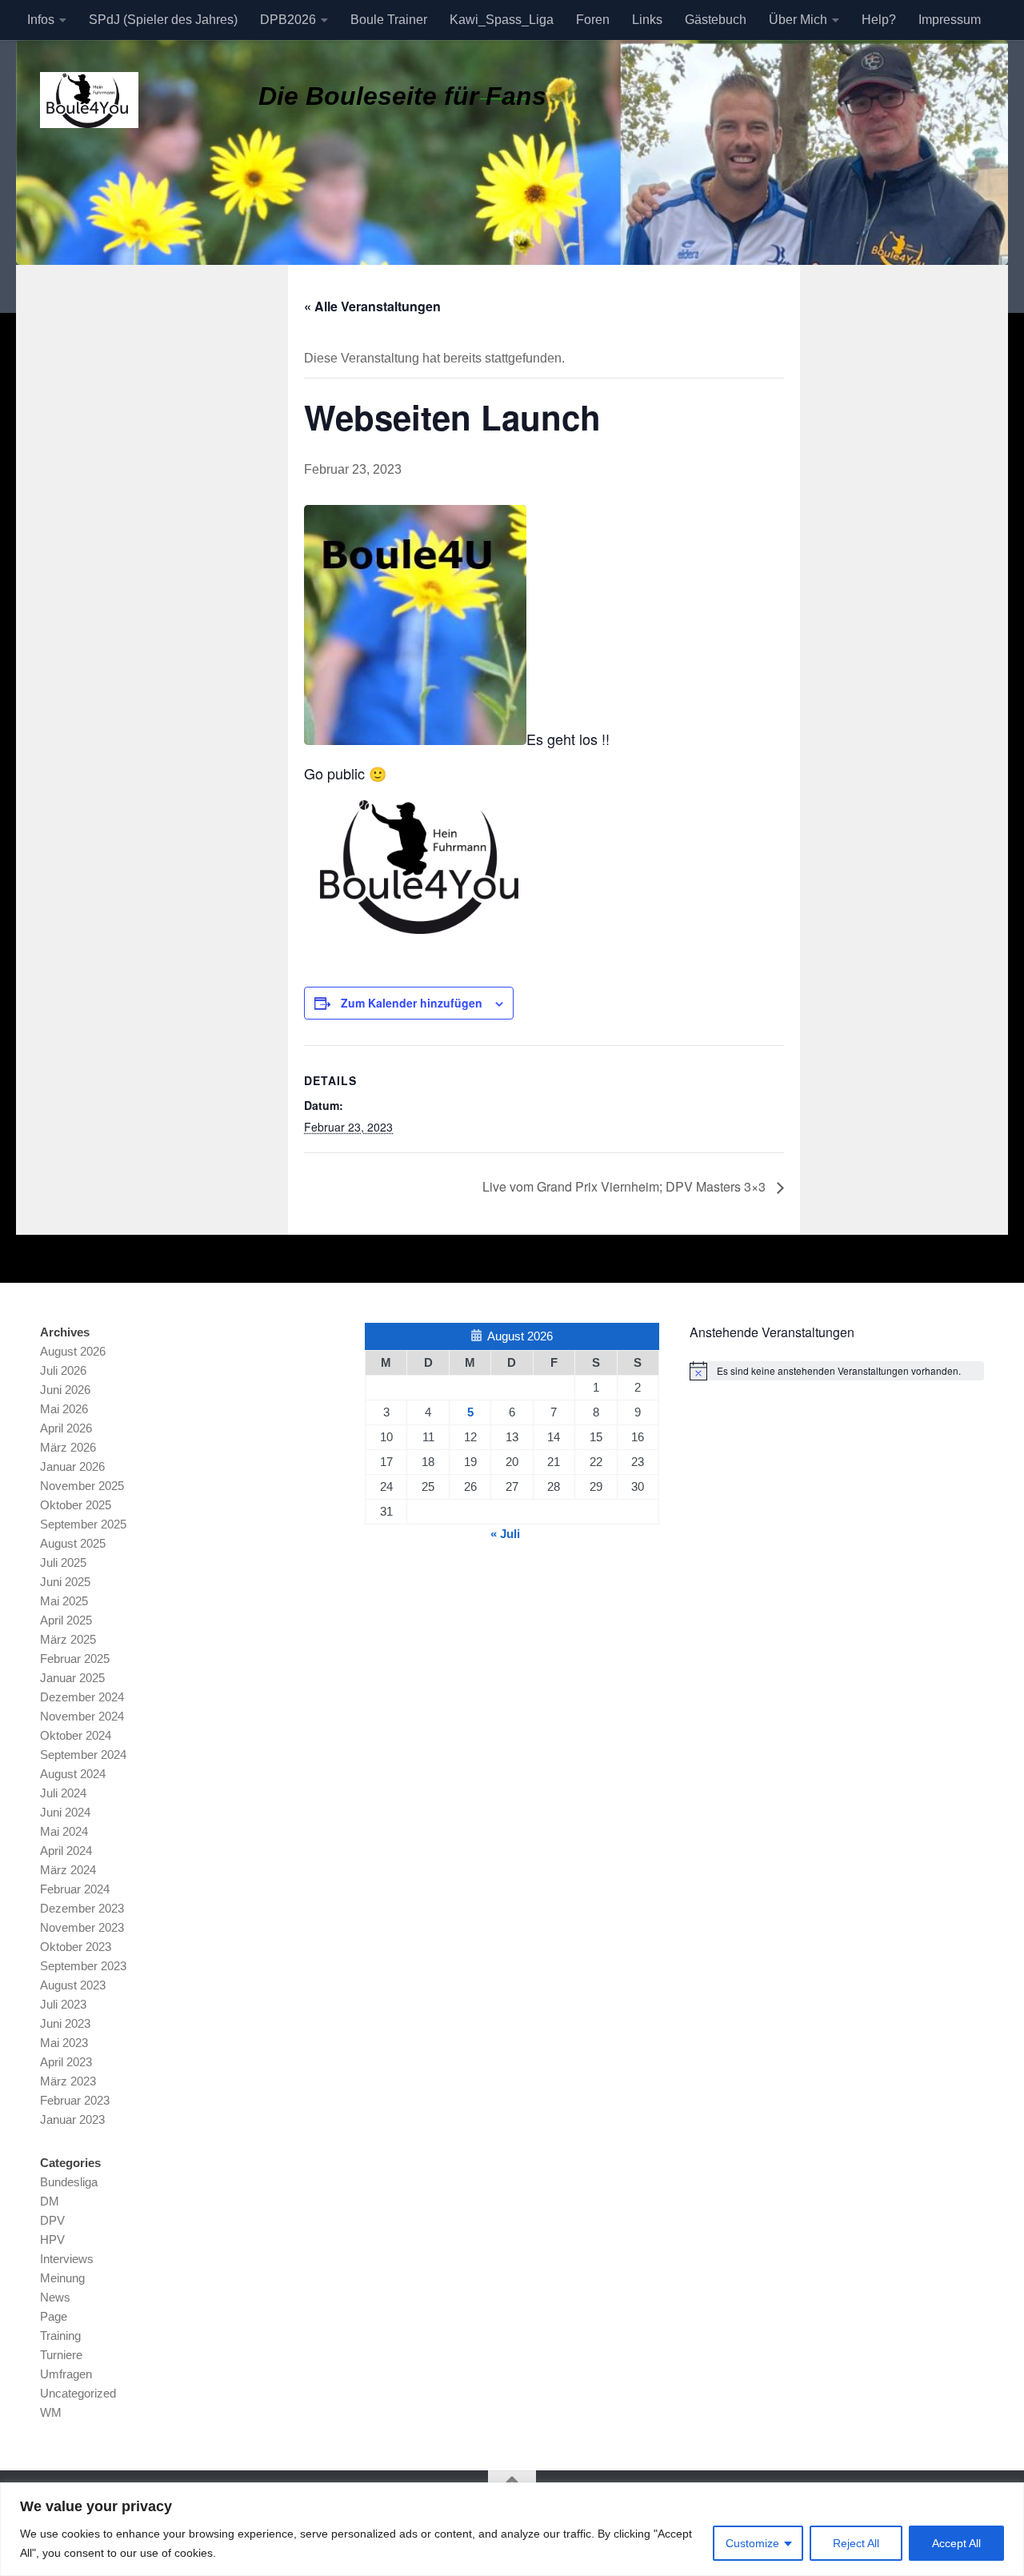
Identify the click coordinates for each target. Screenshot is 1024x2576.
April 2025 (66, 1620)
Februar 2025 (75, 1659)
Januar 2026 (72, 1466)
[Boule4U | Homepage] (89, 100)
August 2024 (73, 1774)
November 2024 (82, 1716)
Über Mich (798, 20)
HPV (52, 2239)
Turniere (61, 2355)
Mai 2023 (64, 2043)
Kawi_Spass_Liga (502, 20)
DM (50, 2201)
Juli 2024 (63, 1793)
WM (51, 2412)
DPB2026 (288, 20)
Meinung (62, 2278)
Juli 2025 (63, 1562)
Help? (879, 20)
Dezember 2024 (82, 1697)
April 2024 (66, 1851)
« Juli (505, 1534)
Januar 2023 (72, 2119)
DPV (52, 2220)
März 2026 (68, 1447)
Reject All (856, 2543)
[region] (512, 2529)
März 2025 (68, 1639)
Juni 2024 (65, 1812)
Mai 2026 (64, 1409)
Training (60, 2336)
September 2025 (83, 1524)
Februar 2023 (75, 2100)
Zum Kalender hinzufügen (412, 1003)
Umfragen (66, 2374)
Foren (593, 20)
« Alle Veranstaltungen (372, 306)
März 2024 (68, 1870)
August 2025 (73, 1543)
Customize (752, 2543)
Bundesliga (69, 2182)
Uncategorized (78, 2393)
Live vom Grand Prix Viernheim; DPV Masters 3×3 (626, 1186)
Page (54, 2316)
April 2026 (66, 1428)
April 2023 (66, 2062)
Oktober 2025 (76, 1505)
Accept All (956, 2543)
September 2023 (83, 1966)
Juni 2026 (65, 1390)
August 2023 (73, 1985)
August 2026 (73, 1351)
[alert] (837, 1371)
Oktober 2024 (76, 1735)
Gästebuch (716, 20)
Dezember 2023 (82, 1908)
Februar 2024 (75, 1889)
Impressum (950, 20)
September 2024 (83, 1755)
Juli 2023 (63, 2004)
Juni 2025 (65, 1582)
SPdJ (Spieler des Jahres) (163, 20)
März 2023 (68, 2081)
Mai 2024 (64, 1831)
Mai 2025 (64, 1601)
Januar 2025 (72, 1678)
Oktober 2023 (76, 1947)
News (55, 2297)
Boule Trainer (389, 20)
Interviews (67, 2259)
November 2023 (82, 1927)
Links (647, 20)
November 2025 (82, 1486)
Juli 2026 (63, 1370)
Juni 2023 (65, 2023)
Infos (41, 20)
